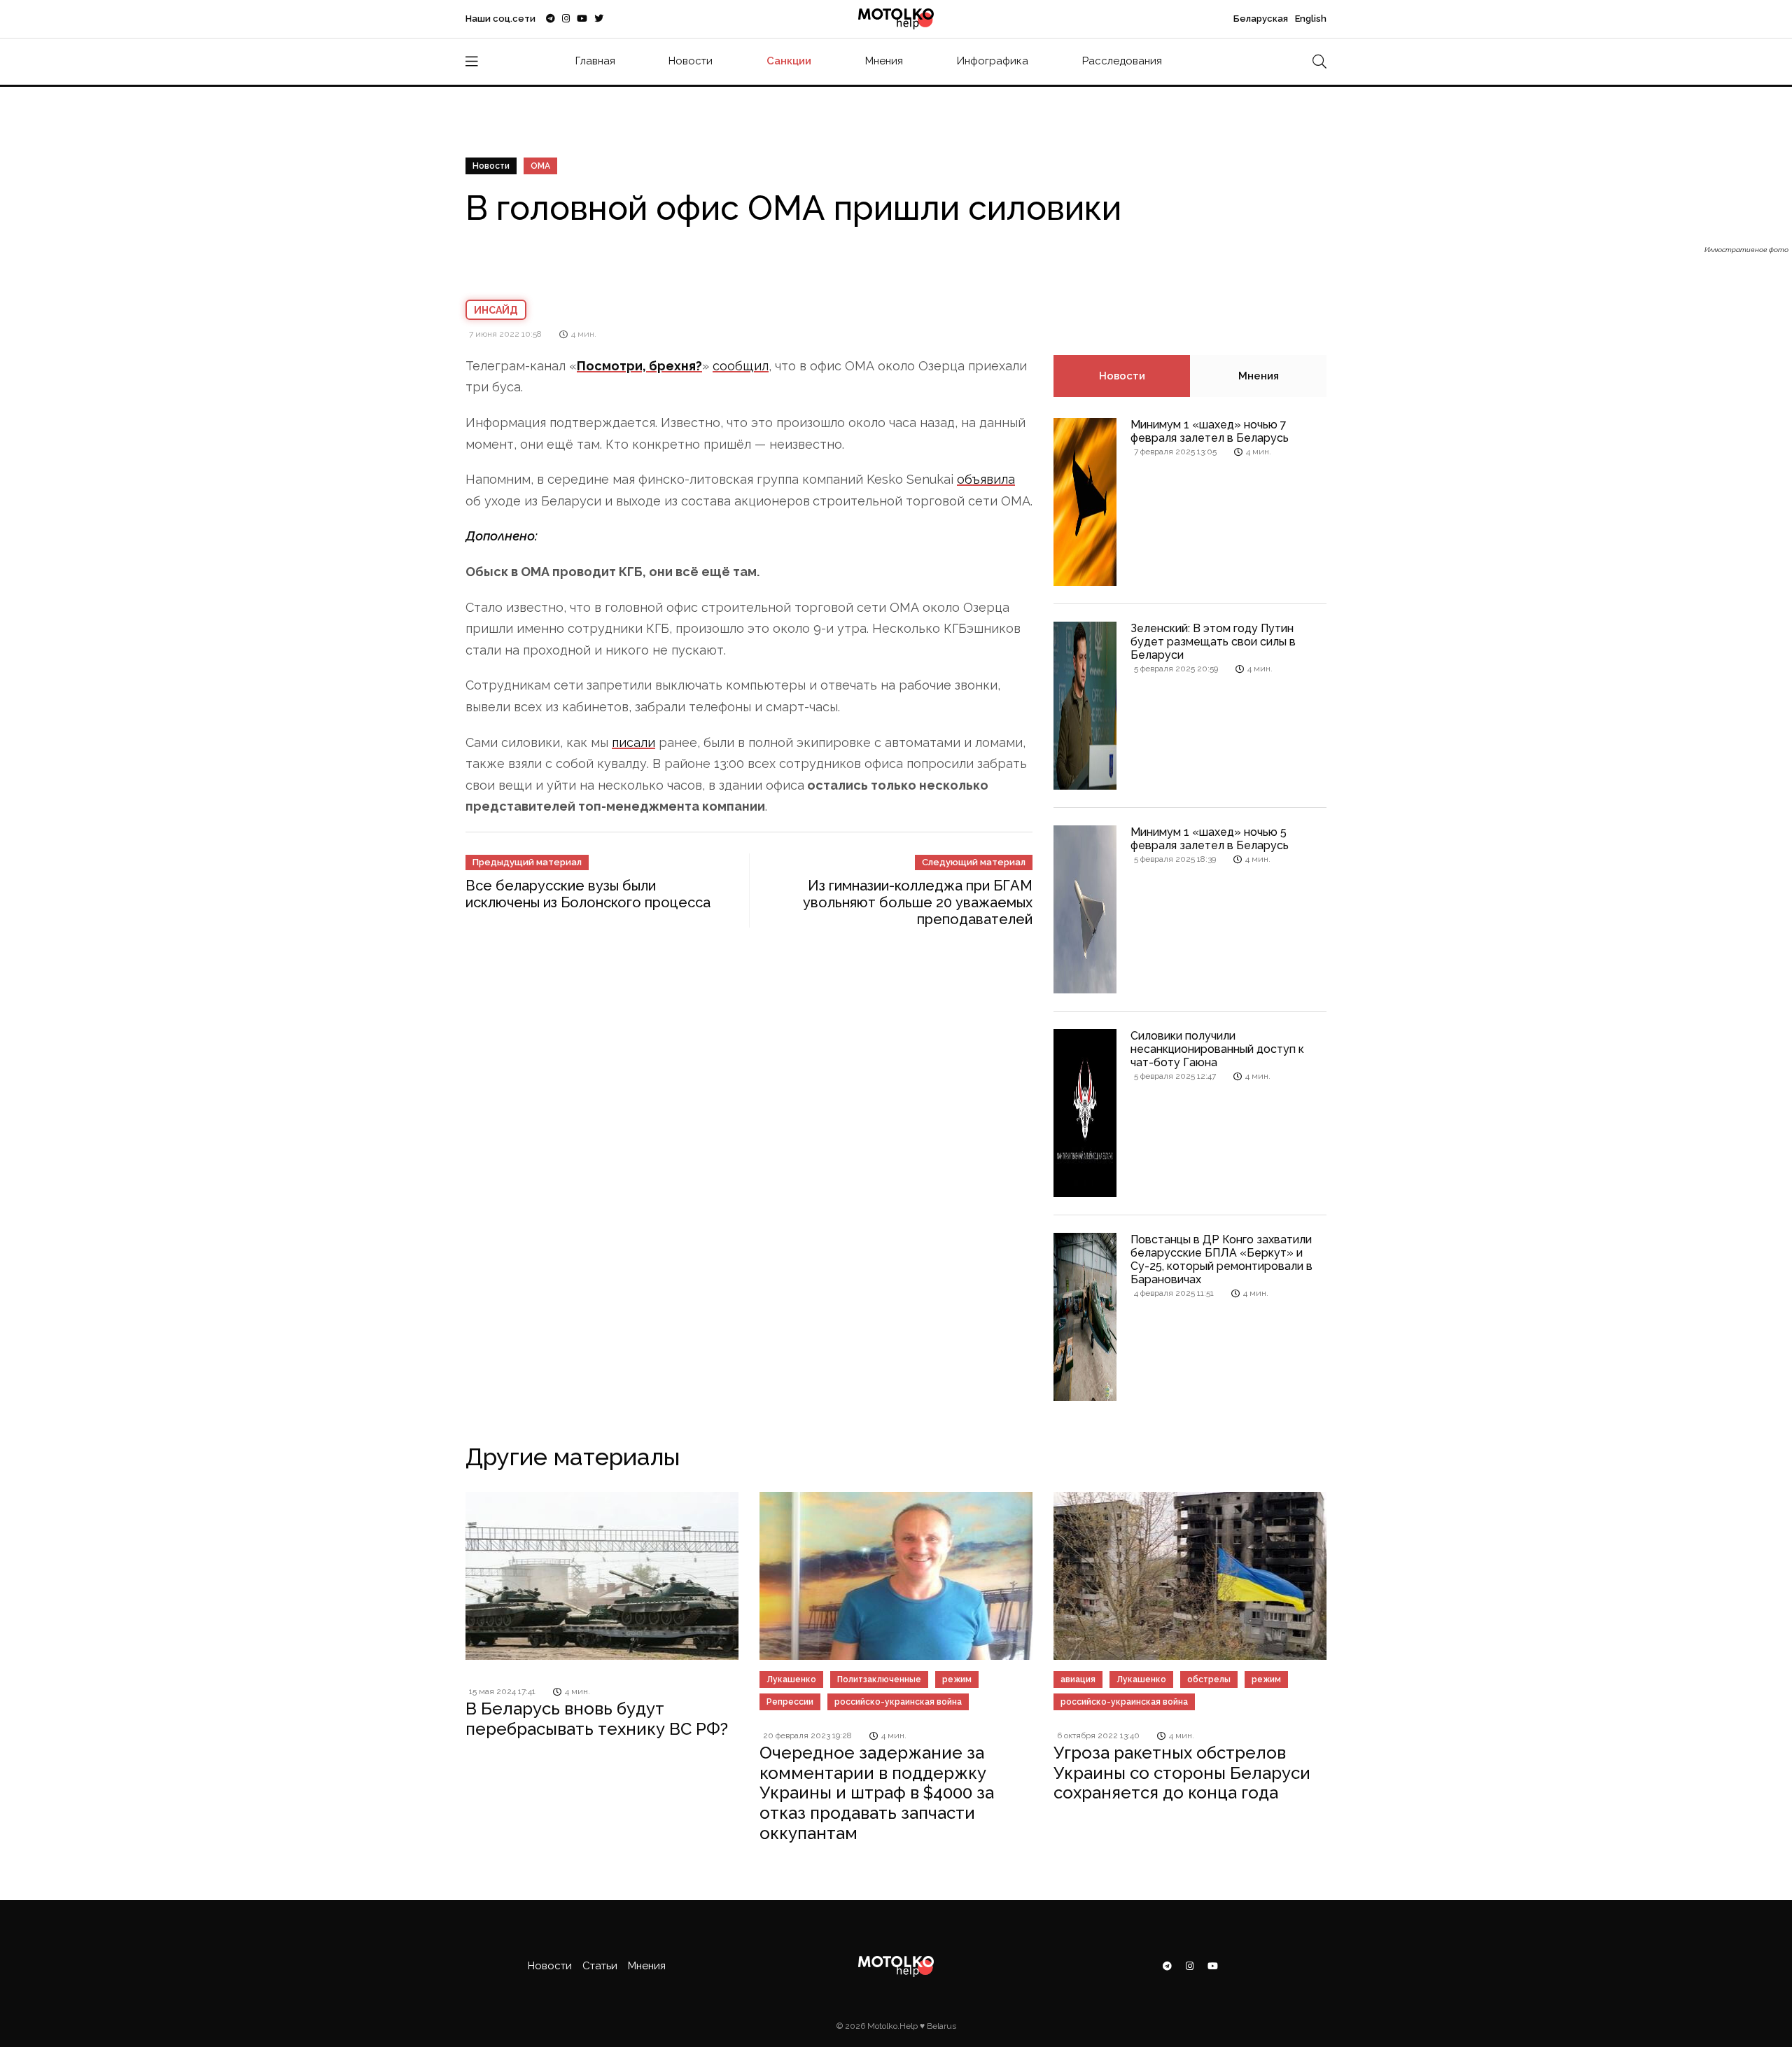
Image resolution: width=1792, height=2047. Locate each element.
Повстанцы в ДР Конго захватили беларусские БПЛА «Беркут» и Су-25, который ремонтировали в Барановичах (1221, 1260)
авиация (1078, 1679)
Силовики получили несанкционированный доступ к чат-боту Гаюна (1217, 1049)
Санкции (789, 61)
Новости (691, 61)
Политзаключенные (879, 1679)
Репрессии (790, 1702)
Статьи (600, 1966)
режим (957, 1679)
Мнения (884, 61)
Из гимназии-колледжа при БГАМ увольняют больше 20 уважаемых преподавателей (918, 902)
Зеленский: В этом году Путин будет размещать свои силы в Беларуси (1213, 642)
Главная (595, 61)
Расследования (1122, 61)
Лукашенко (791, 1679)
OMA (540, 166)
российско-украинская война (898, 1702)
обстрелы (1209, 1679)
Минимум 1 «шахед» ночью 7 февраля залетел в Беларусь (1210, 431)
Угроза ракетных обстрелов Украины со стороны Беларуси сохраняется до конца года (1182, 1773)
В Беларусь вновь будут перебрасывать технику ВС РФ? (597, 1719)
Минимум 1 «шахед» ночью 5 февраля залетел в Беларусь (1210, 839)
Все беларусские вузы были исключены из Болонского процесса (588, 894)
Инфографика (993, 61)
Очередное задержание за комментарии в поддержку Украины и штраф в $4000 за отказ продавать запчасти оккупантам (877, 1793)
